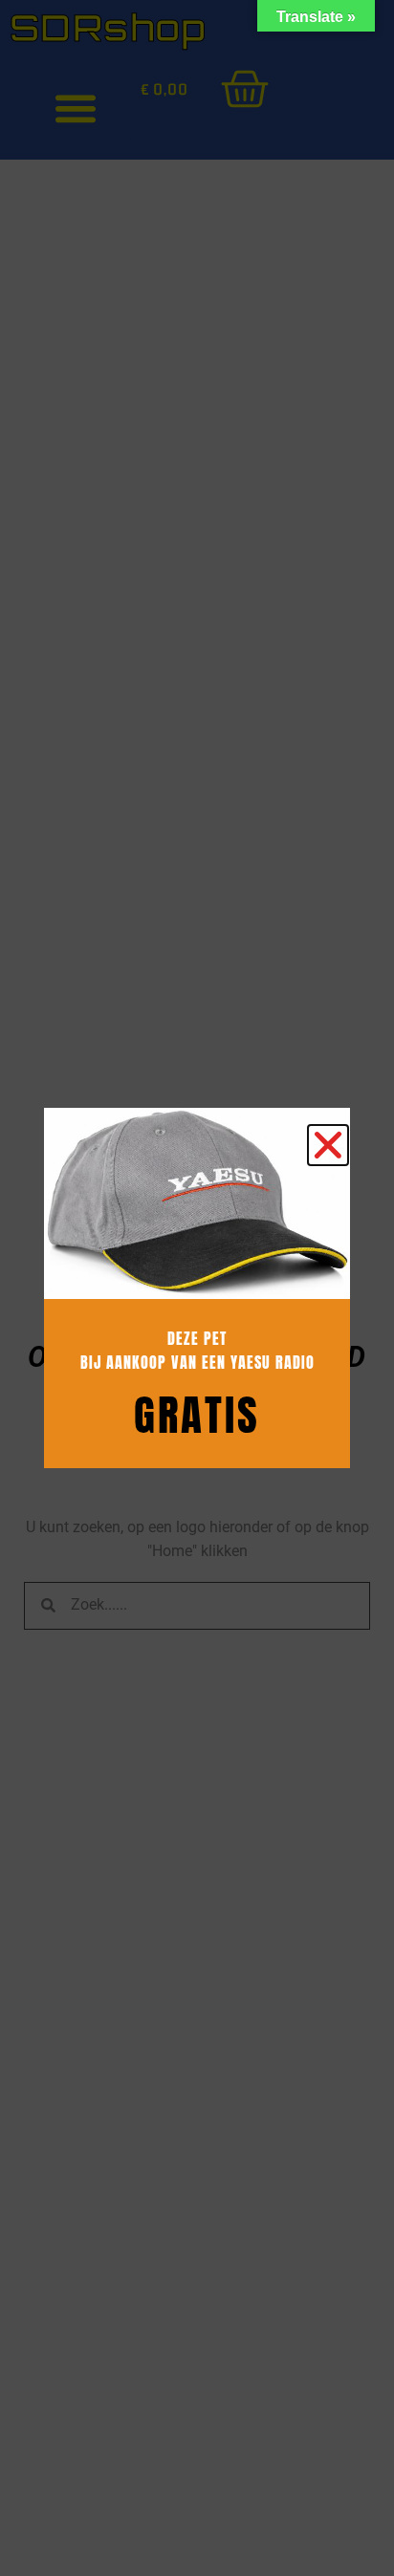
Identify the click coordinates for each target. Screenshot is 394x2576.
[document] (197, 1288)
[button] (328, 1145)
